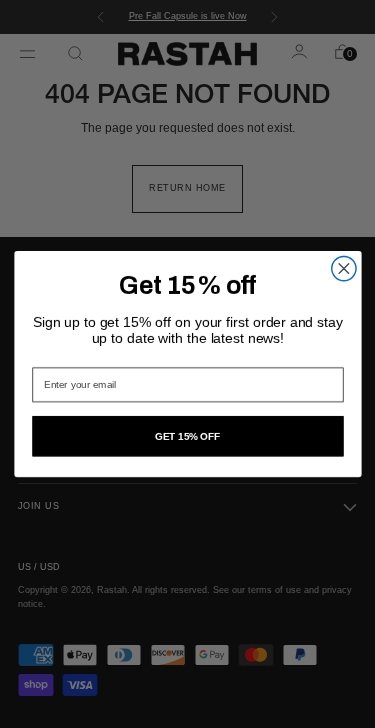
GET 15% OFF (187, 436)
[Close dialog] (343, 268)
